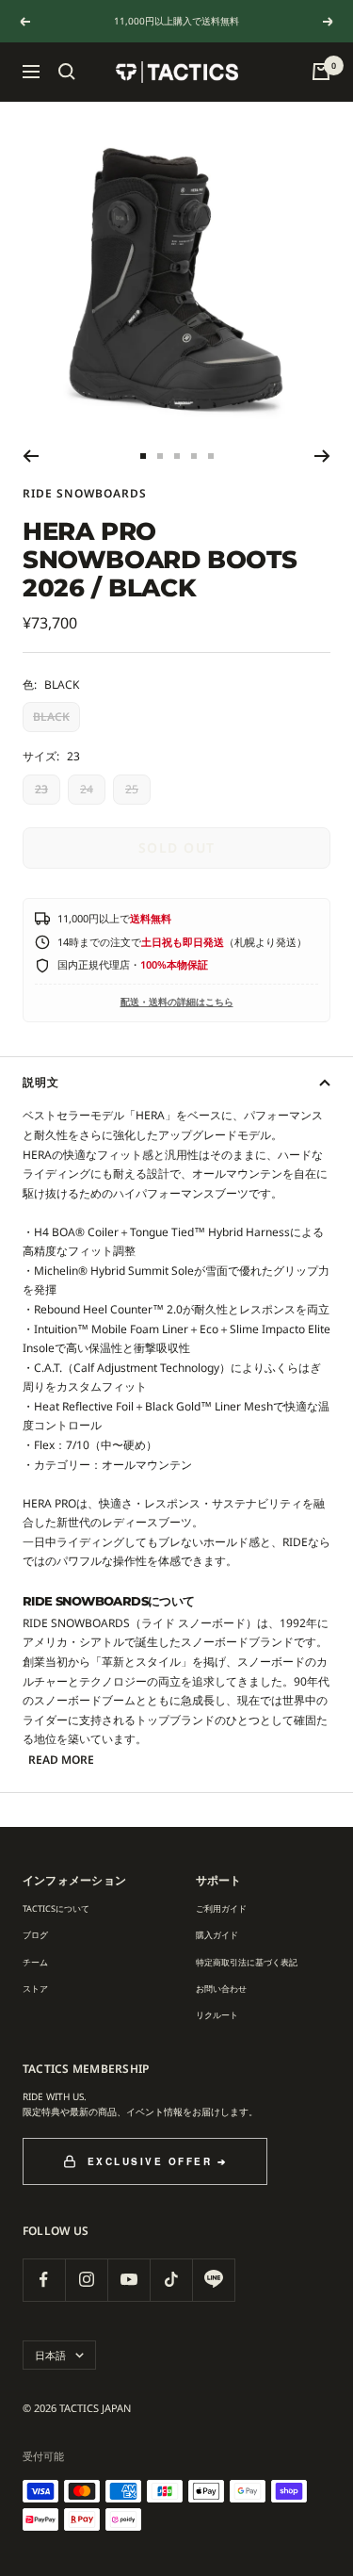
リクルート (217, 2015)
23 (41, 789)
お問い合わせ (221, 1989)
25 (132, 789)
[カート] (321, 72)
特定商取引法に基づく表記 (247, 1962)
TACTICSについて (56, 1908)
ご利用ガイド (221, 1908)
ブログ (35, 1935)
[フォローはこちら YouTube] (128, 2280)
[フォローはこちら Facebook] (44, 2280)
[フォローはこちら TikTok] (171, 2280)
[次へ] (322, 456)
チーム (35, 1962)
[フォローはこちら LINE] (213, 2280)
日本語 (50, 2355)
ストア (35, 1989)
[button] (67, 72)
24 (87, 789)
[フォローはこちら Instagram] (86, 2280)
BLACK (51, 717)
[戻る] (31, 456)
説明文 (41, 1082)
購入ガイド (217, 1935)
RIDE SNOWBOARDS (85, 493)
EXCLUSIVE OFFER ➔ (158, 2161)
